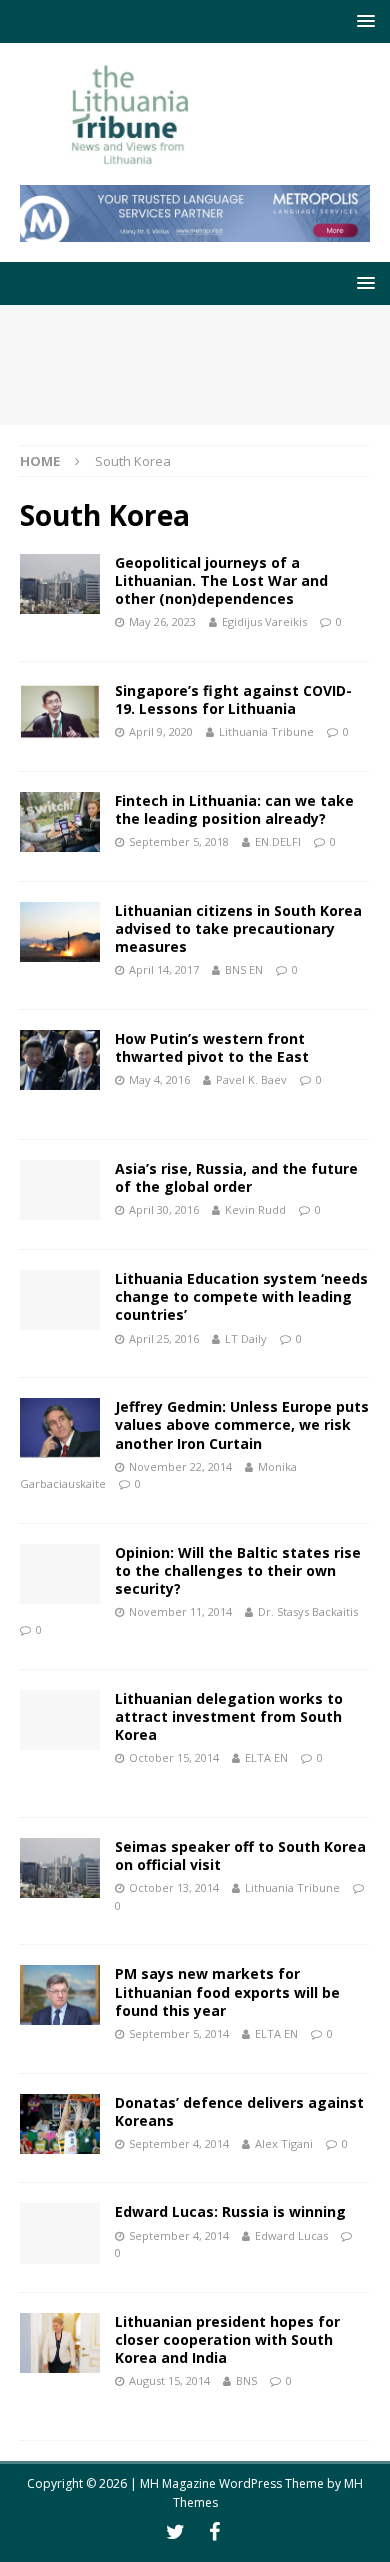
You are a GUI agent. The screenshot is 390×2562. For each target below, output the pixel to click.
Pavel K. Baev (251, 1079)
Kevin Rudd (255, 1209)
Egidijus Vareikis (264, 621)
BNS (246, 2380)
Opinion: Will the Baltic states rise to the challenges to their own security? (238, 1570)
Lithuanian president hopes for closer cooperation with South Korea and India (227, 2339)
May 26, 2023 (162, 621)
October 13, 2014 (174, 1887)
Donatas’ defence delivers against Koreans (239, 2111)
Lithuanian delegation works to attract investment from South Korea (229, 1716)
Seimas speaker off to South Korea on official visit (240, 1855)
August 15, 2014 (169, 2380)
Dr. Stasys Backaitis (308, 1611)
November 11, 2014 (180, 1611)
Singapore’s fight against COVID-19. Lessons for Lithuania (233, 699)
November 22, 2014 (180, 1466)
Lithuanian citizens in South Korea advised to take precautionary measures (238, 928)
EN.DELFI (278, 841)
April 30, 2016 (164, 1209)
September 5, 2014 (179, 2033)
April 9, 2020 (161, 731)
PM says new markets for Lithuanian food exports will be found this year (227, 1991)
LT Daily (246, 1338)
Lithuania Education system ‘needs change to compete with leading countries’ (241, 1296)
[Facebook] (214, 2532)
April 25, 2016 (164, 1338)
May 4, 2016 (159, 1079)
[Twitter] (175, 2532)
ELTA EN (266, 1757)
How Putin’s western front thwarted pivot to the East (212, 1047)
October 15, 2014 (174, 1757)
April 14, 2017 (164, 969)
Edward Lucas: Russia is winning (230, 2211)
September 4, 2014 (179, 2143)
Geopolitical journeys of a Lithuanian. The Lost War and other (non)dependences (221, 580)
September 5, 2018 (179, 841)
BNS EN (244, 969)
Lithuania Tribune (266, 731)
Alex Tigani (284, 2143)
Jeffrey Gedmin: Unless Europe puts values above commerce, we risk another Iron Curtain (242, 1424)
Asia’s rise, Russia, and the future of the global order (236, 1177)
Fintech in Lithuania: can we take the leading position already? (234, 809)
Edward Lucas (291, 2235)
